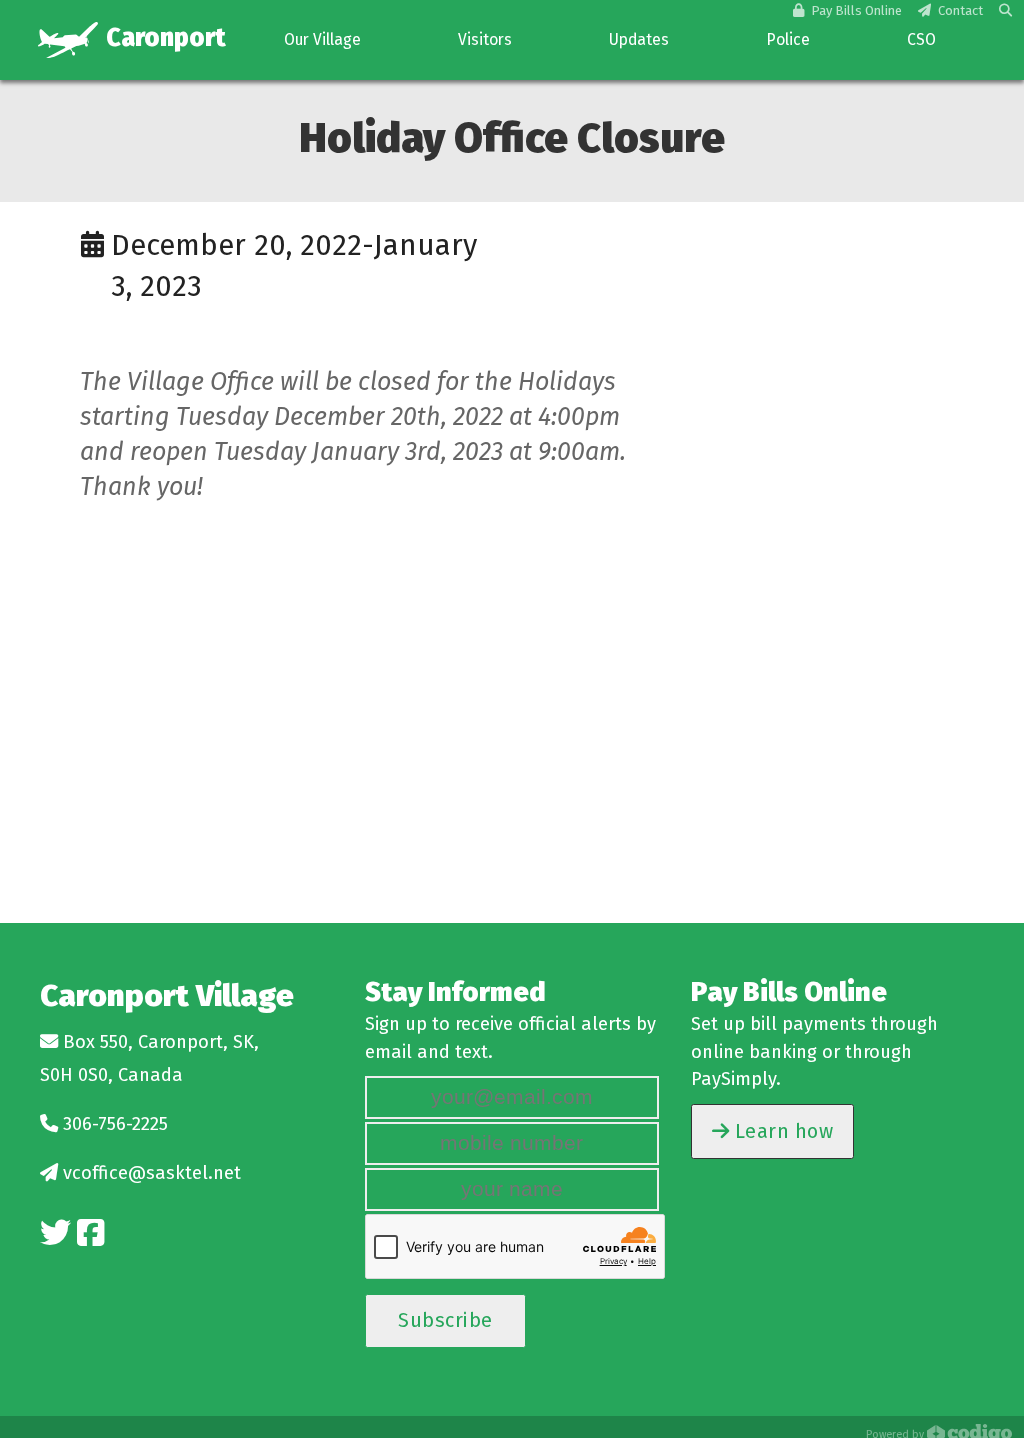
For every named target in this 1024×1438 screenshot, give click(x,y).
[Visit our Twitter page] (55, 1233)
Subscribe (445, 1320)
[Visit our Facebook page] (90, 1233)
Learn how (781, 1131)
